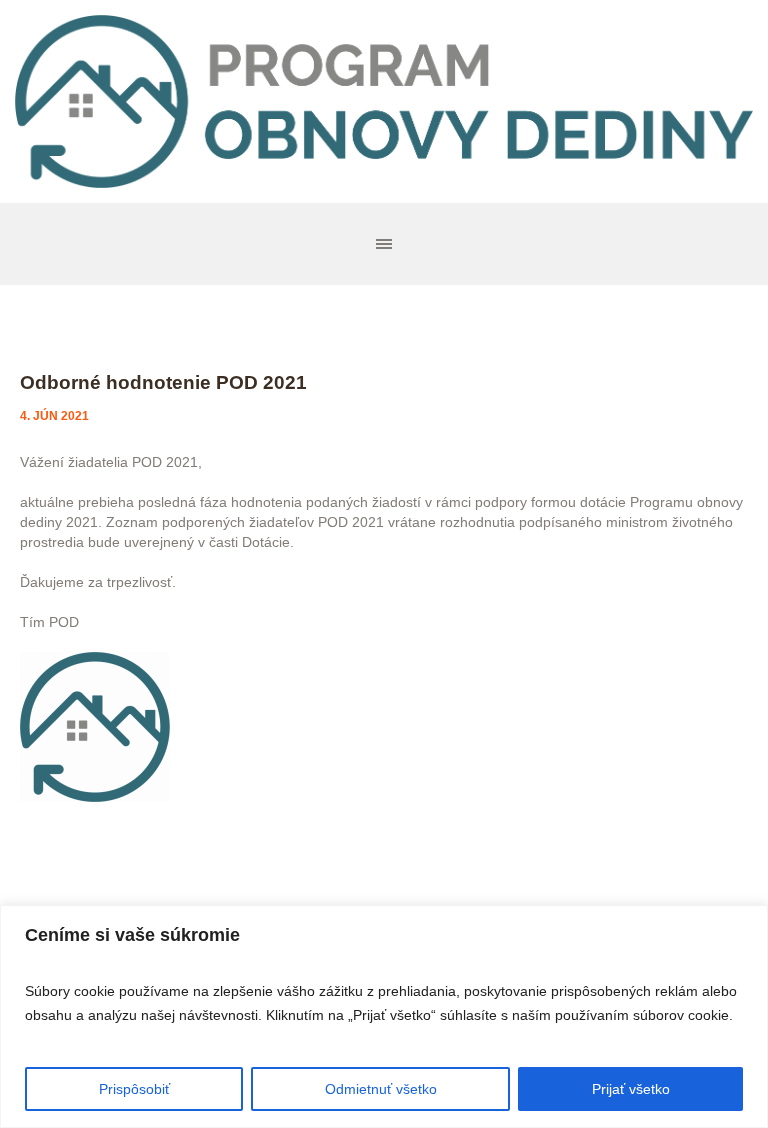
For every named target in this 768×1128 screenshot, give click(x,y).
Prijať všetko (631, 1089)
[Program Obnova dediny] (384, 101)
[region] (384, 1016)
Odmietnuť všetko (381, 1089)
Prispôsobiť (134, 1089)
